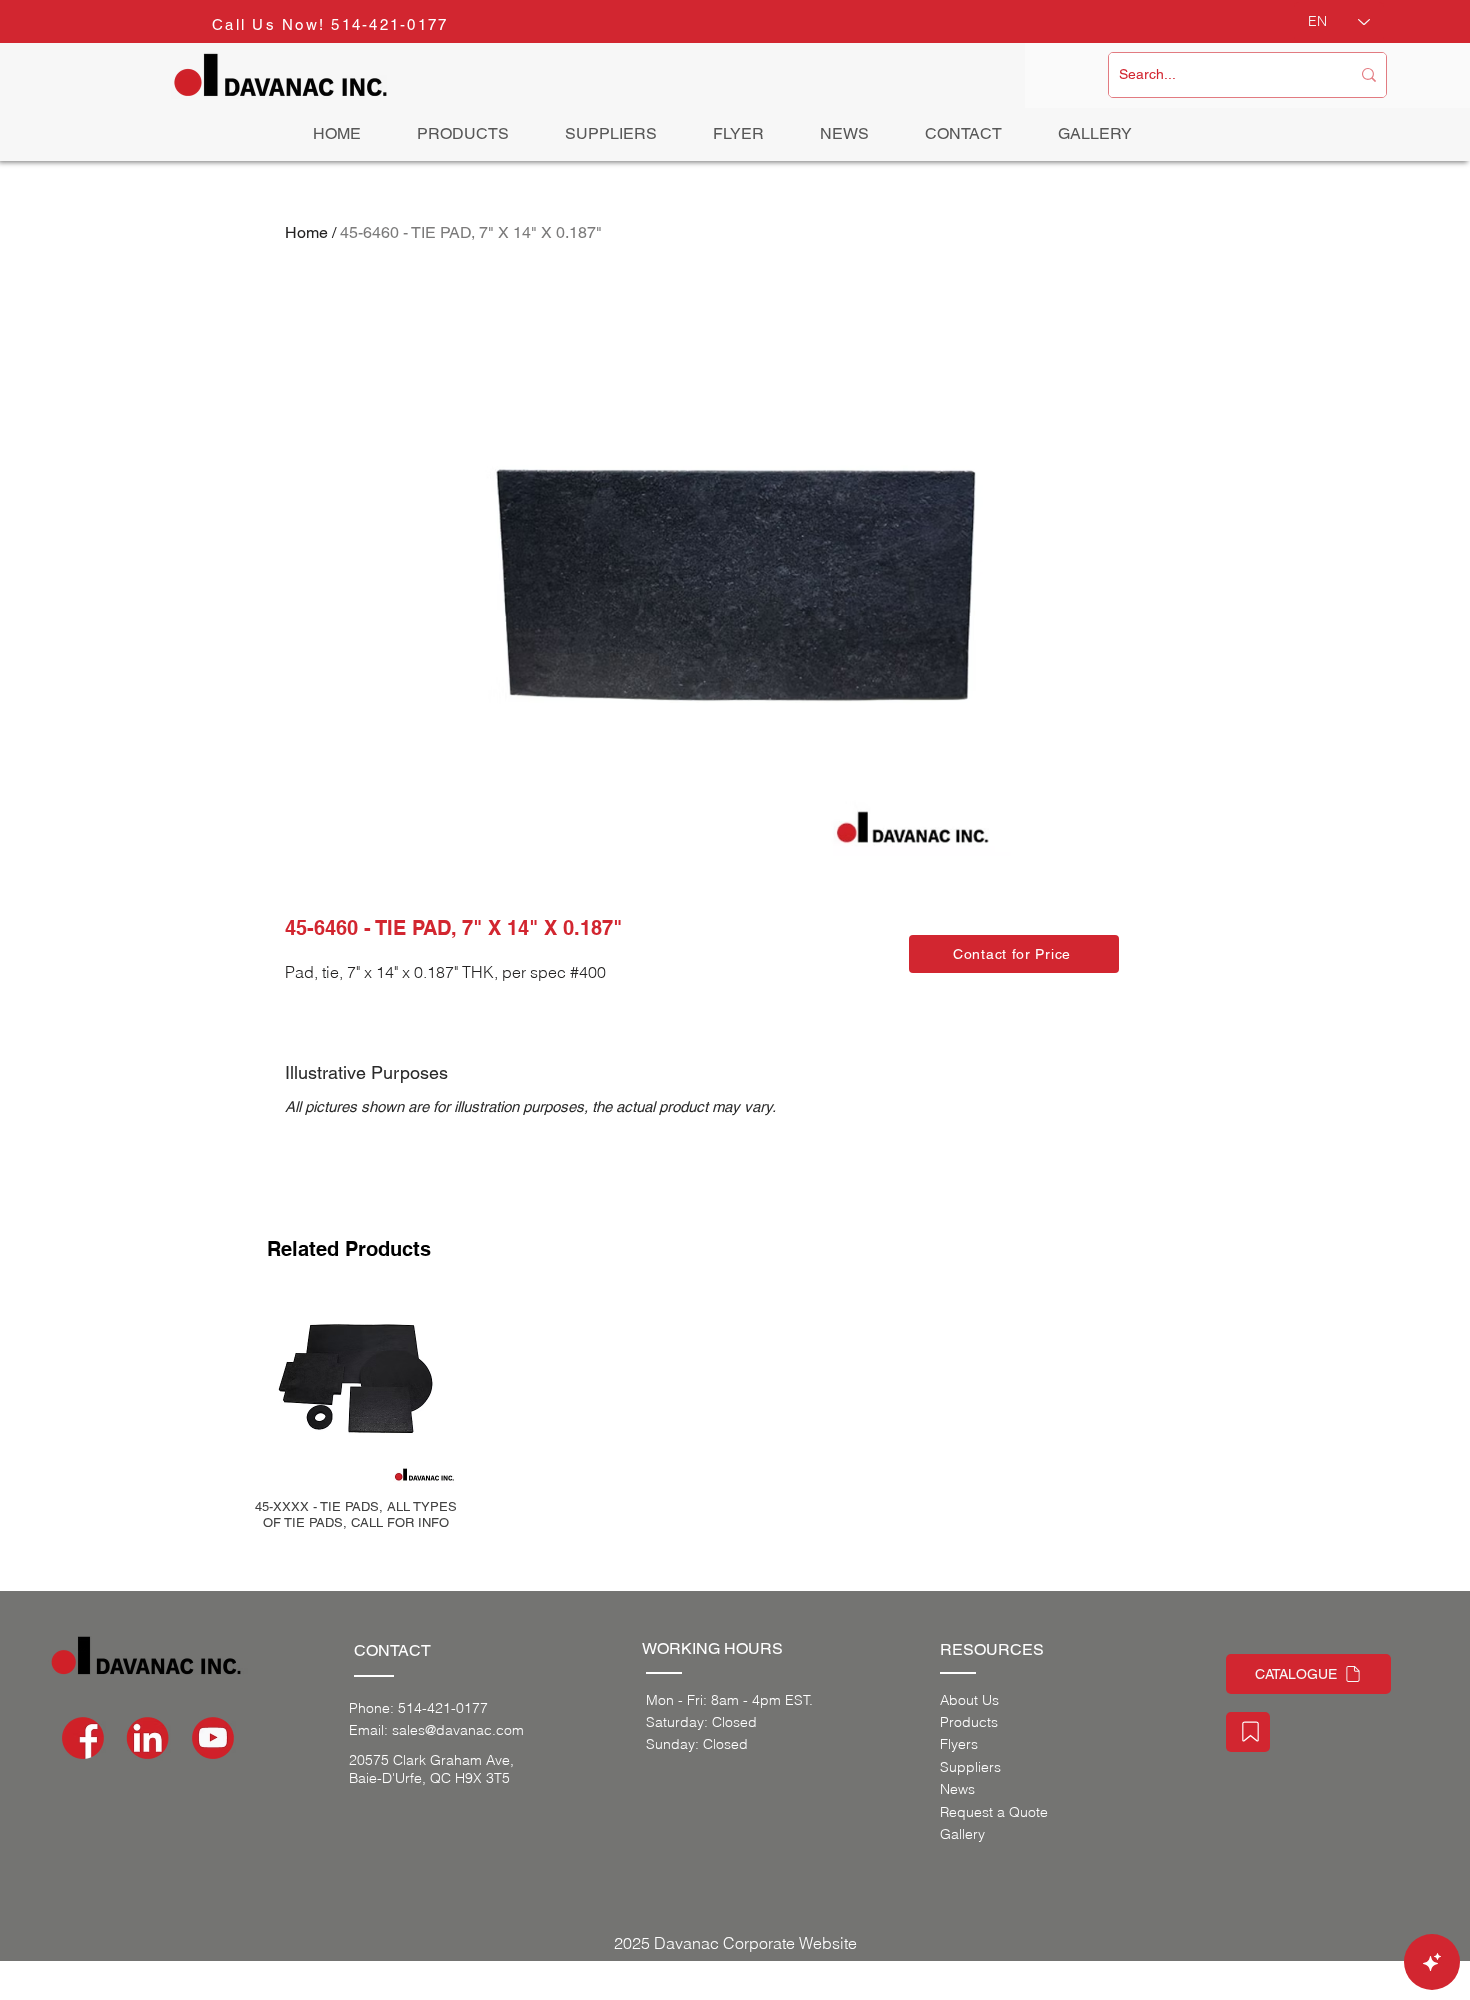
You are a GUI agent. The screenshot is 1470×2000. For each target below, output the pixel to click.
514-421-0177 (389, 24)
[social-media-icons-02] (83, 1738)
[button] (1014, 954)
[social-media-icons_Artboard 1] (148, 1738)
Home (306, 232)
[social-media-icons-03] (213, 1738)
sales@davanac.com (458, 1730)
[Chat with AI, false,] (1432, 1962)
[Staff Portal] (1248, 1732)
